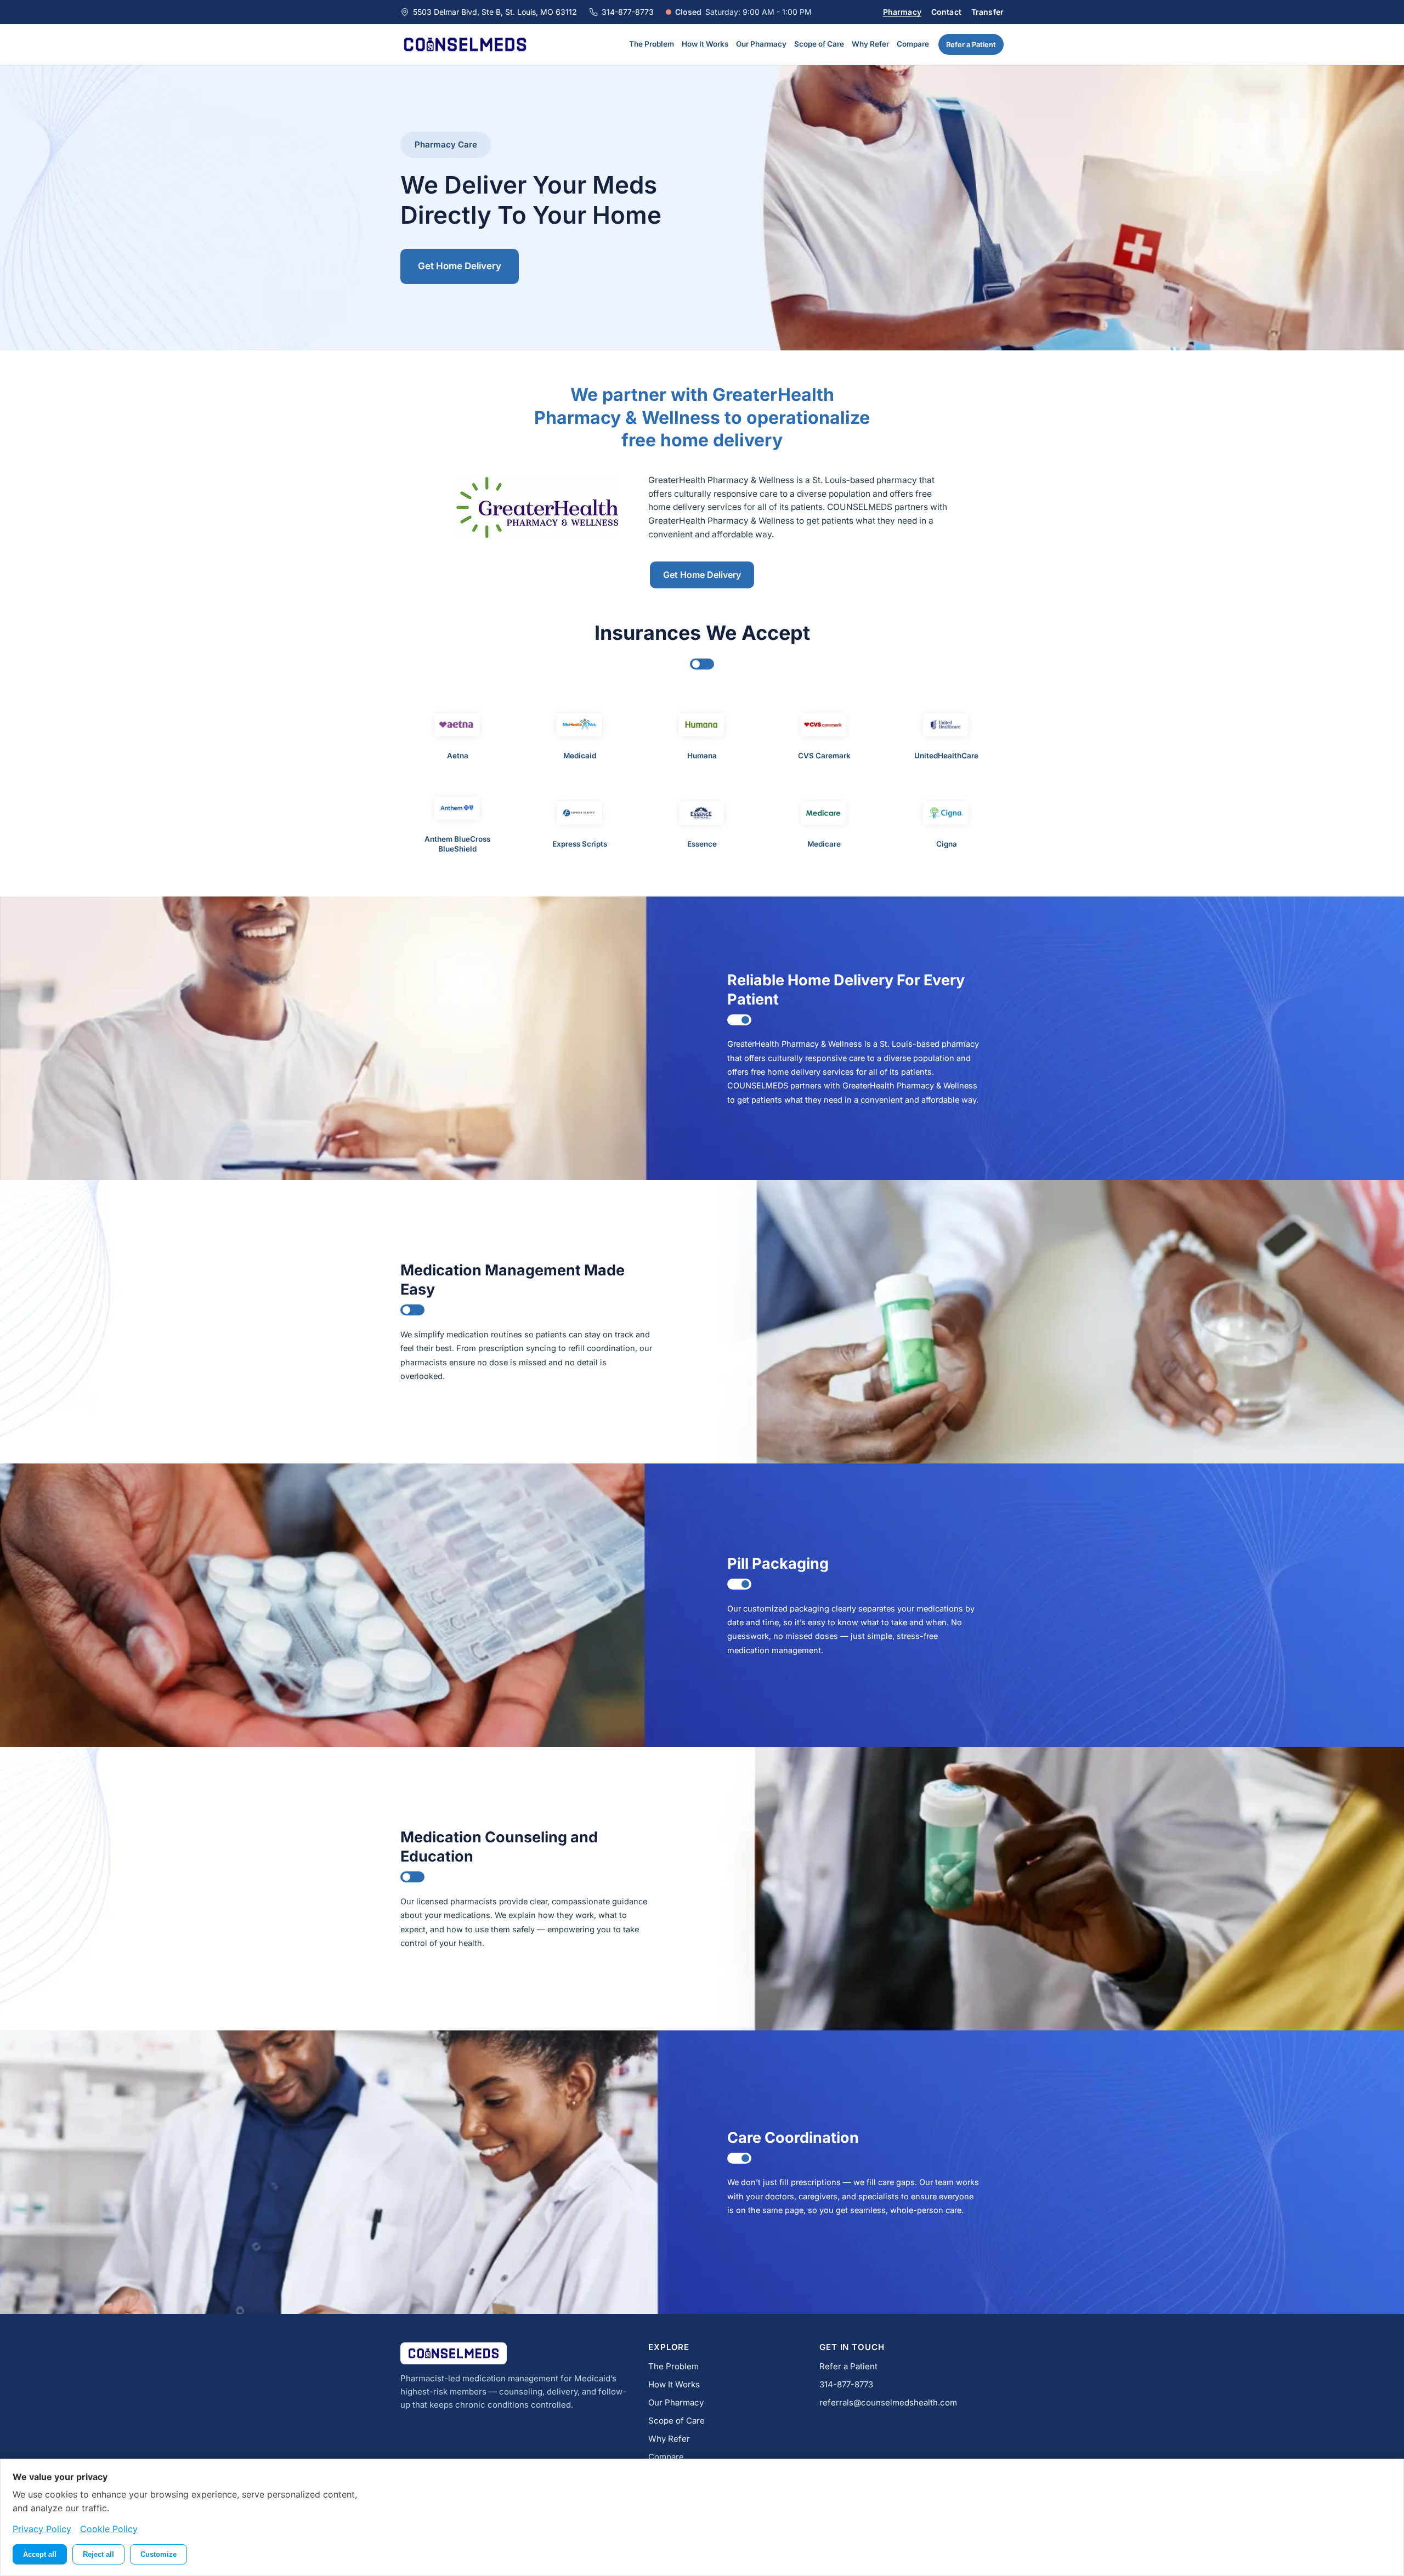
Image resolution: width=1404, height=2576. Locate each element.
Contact (946, 12)
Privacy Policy (42, 2529)
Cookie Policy (109, 2529)
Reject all (98, 2554)
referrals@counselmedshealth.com (888, 2402)
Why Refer (870, 44)
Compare (913, 44)
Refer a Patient (971, 44)
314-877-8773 (628, 12)
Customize (158, 2554)
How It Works (705, 44)
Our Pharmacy (761, 44)
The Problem (652, 44)
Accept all (40, 2554)
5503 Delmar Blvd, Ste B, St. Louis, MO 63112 (495, 12)
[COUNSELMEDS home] (465, 44)
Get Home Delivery (460, 266)
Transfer (987, 12)
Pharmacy (902, 12)
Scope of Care (819, 44)
